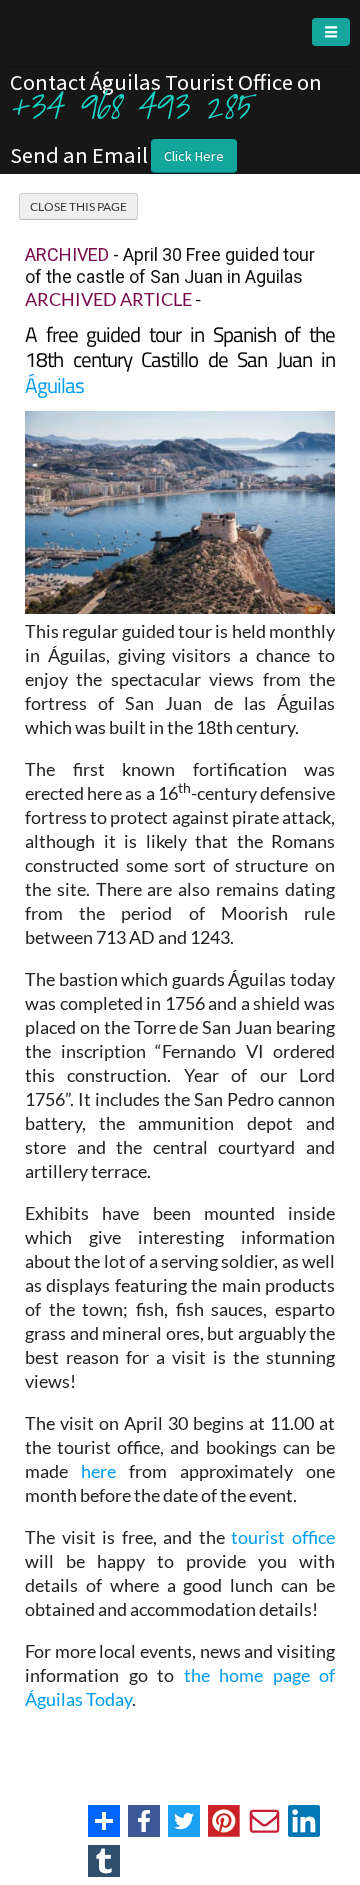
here (98, 1471)
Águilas (54, 385)
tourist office (283, 1537)
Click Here (194, 156)
